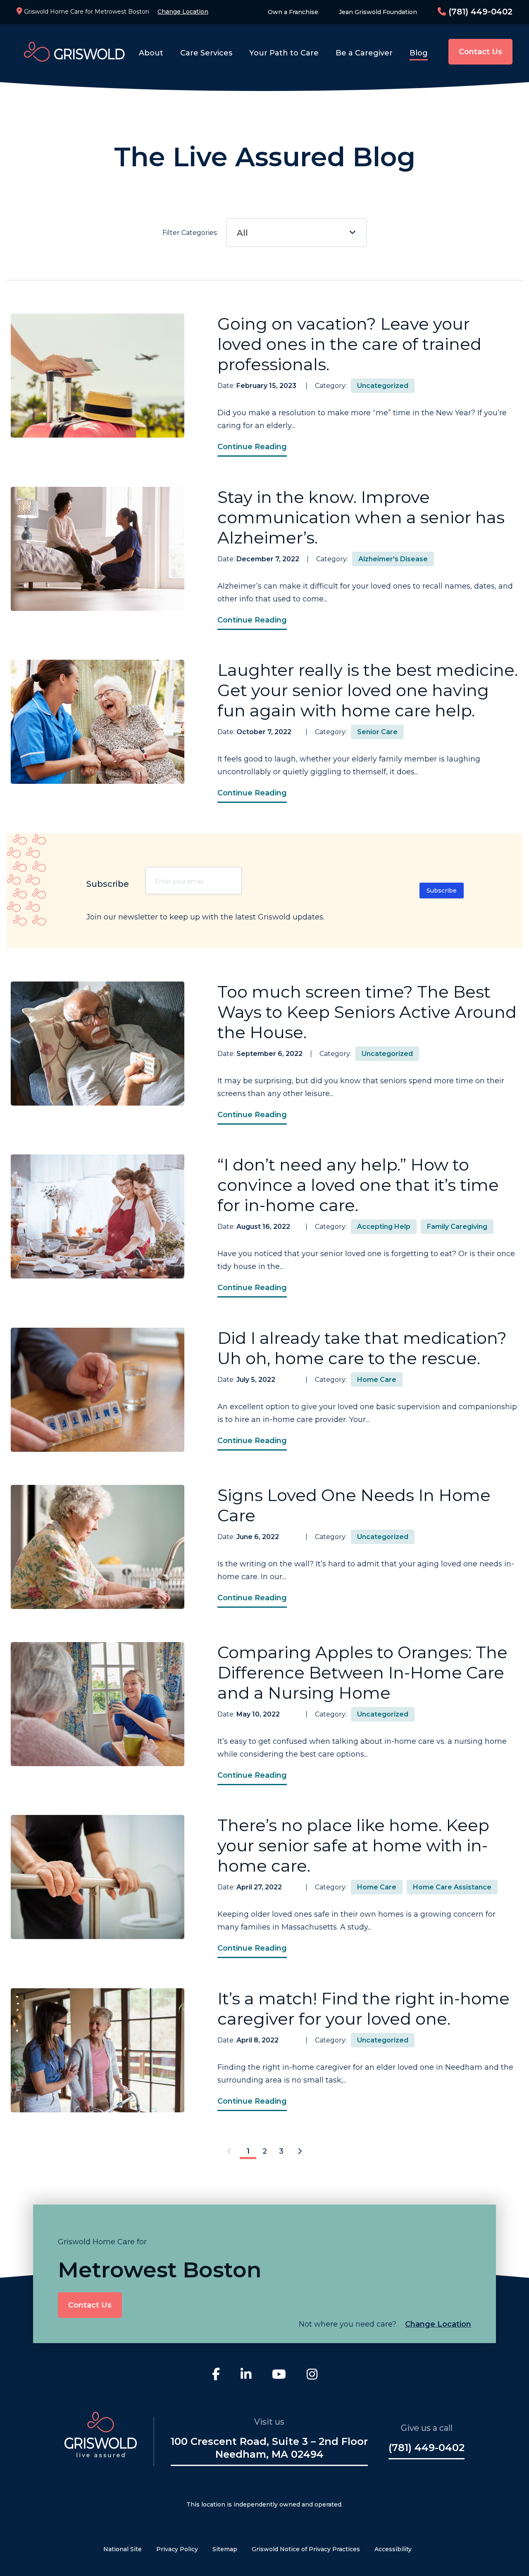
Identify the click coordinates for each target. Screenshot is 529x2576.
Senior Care (377, 732)
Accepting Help (384, 1227)
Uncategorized (383, 386)
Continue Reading (252, 447)
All (242, 233)
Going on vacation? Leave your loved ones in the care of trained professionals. (349, 344)
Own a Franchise (293, 12)
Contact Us (480, 52)
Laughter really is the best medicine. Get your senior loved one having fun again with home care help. (368, 690)
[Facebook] (216, 2375)
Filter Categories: (205, 233)
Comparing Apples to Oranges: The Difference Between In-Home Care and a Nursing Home (362, 1672)
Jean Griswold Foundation (378, 12)
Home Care (377, 1380)
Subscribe (442, 891)
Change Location (183, 12)
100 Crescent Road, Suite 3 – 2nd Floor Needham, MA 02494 (269, 2448)
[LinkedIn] (246, 2375)
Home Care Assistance (452, 1887)
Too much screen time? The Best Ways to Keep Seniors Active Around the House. (367, 1012)
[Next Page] (300, 2152)
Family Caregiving (457, 1227)
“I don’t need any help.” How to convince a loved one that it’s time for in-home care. (358, 1185)
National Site (123, 2549)
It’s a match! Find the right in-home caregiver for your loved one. (363, 2009)
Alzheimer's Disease (393, 559)
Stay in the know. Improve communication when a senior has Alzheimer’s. (361, 517)
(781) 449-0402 (479, 12)
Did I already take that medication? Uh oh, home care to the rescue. (362, 1348)
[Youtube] (279, 2375)
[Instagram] (312, 2375)
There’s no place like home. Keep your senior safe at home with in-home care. (353, 1845)
